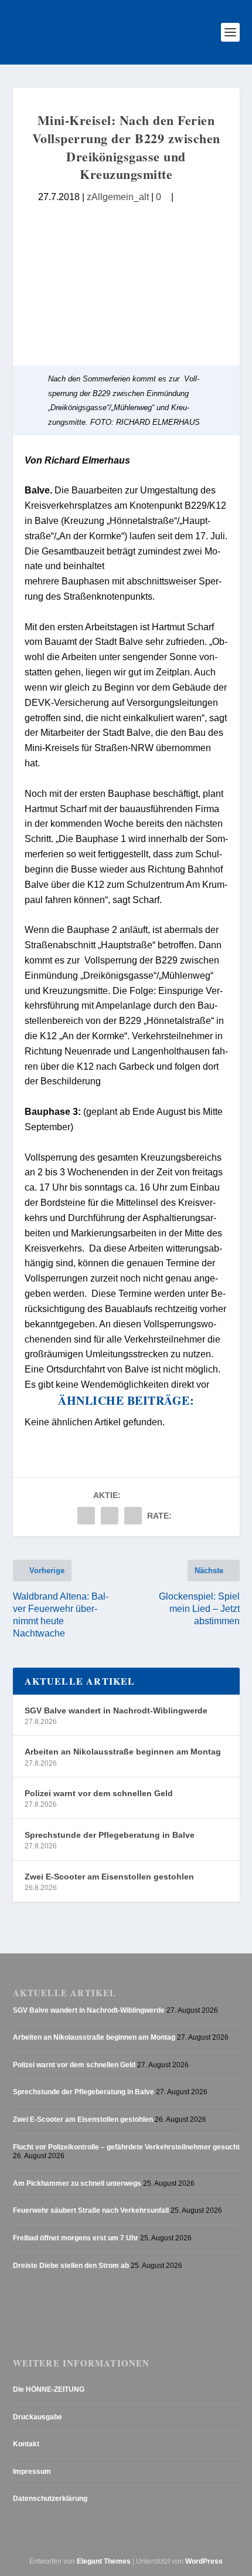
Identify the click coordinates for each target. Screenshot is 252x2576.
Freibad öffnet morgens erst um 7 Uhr (76, 2238)
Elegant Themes (104, 2561)
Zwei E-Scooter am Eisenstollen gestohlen (109, 1877)
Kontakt (26, 2444)
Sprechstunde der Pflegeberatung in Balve (110, 1835)
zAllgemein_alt (118, 197)
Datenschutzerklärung (50, 2499)
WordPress (204, 2561)
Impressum (32, 2472)
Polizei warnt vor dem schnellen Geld (99, 1793)
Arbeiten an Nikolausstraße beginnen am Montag (123, 1752)
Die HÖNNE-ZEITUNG (49, 2389)
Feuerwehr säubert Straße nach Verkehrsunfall (91, 2210)
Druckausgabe (38, 2417)
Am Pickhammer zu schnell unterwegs (77, 2183)
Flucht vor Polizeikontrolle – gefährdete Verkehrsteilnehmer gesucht (126, 2147)
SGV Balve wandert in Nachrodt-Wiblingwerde (116, 1710)
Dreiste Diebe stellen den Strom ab (71, 2266)
